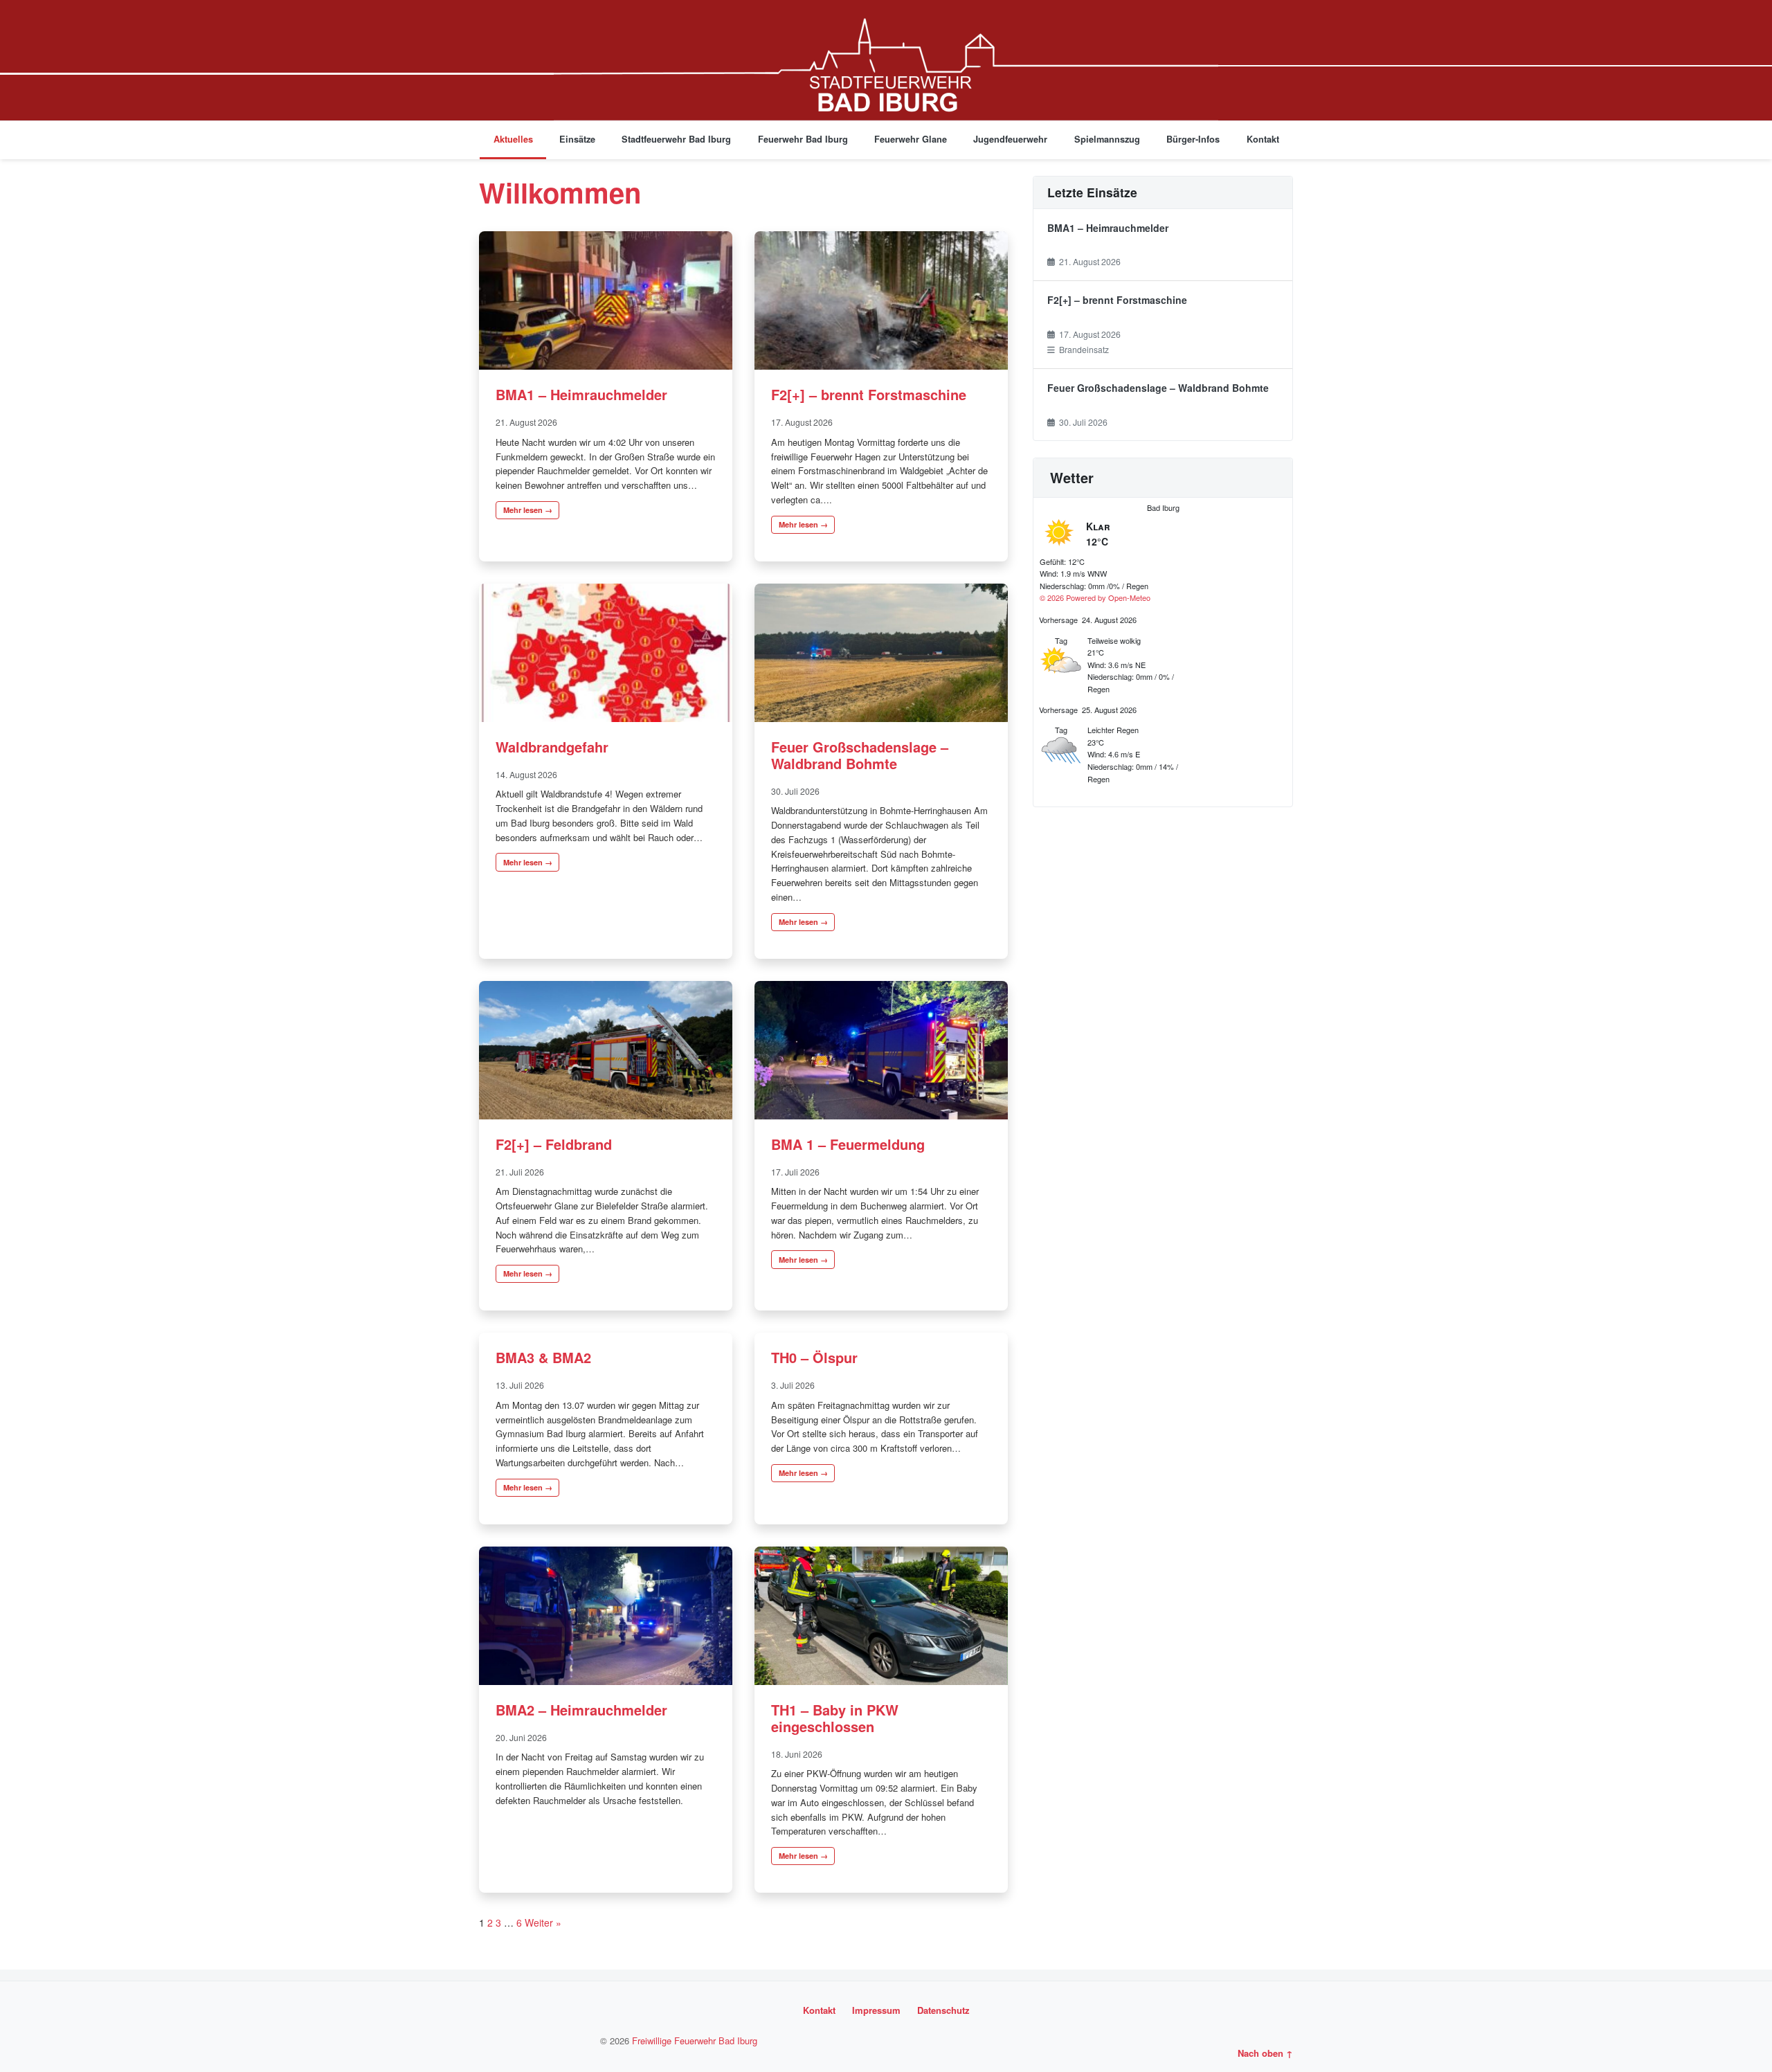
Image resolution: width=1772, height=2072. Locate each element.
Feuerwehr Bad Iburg (803, 139)
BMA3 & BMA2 (543, 1357)
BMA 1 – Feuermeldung (848, 1144)
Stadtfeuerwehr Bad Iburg (676, 139)
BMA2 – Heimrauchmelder (581, 1710)
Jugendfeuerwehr (1010, 139)
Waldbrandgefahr (552, 747)
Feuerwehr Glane (911, 139)
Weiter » (543, 1922)
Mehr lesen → (528, 510)
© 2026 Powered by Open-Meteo (1095, 597)
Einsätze (577, 139)
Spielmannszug (1107, 139)
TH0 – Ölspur (814, 1357)
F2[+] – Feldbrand (554, 1144)
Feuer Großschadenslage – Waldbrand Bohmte (860, 755)
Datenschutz (943, 2010)
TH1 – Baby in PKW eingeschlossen (835, 1718)
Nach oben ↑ (1265, 2053)
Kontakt (1263, 139)
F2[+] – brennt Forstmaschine (869, 394)
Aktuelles (513, 139)
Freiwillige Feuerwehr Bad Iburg (695, 2041)
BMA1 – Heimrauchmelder (581, 394)
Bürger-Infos (1193, 139)
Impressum (876, 2010)
